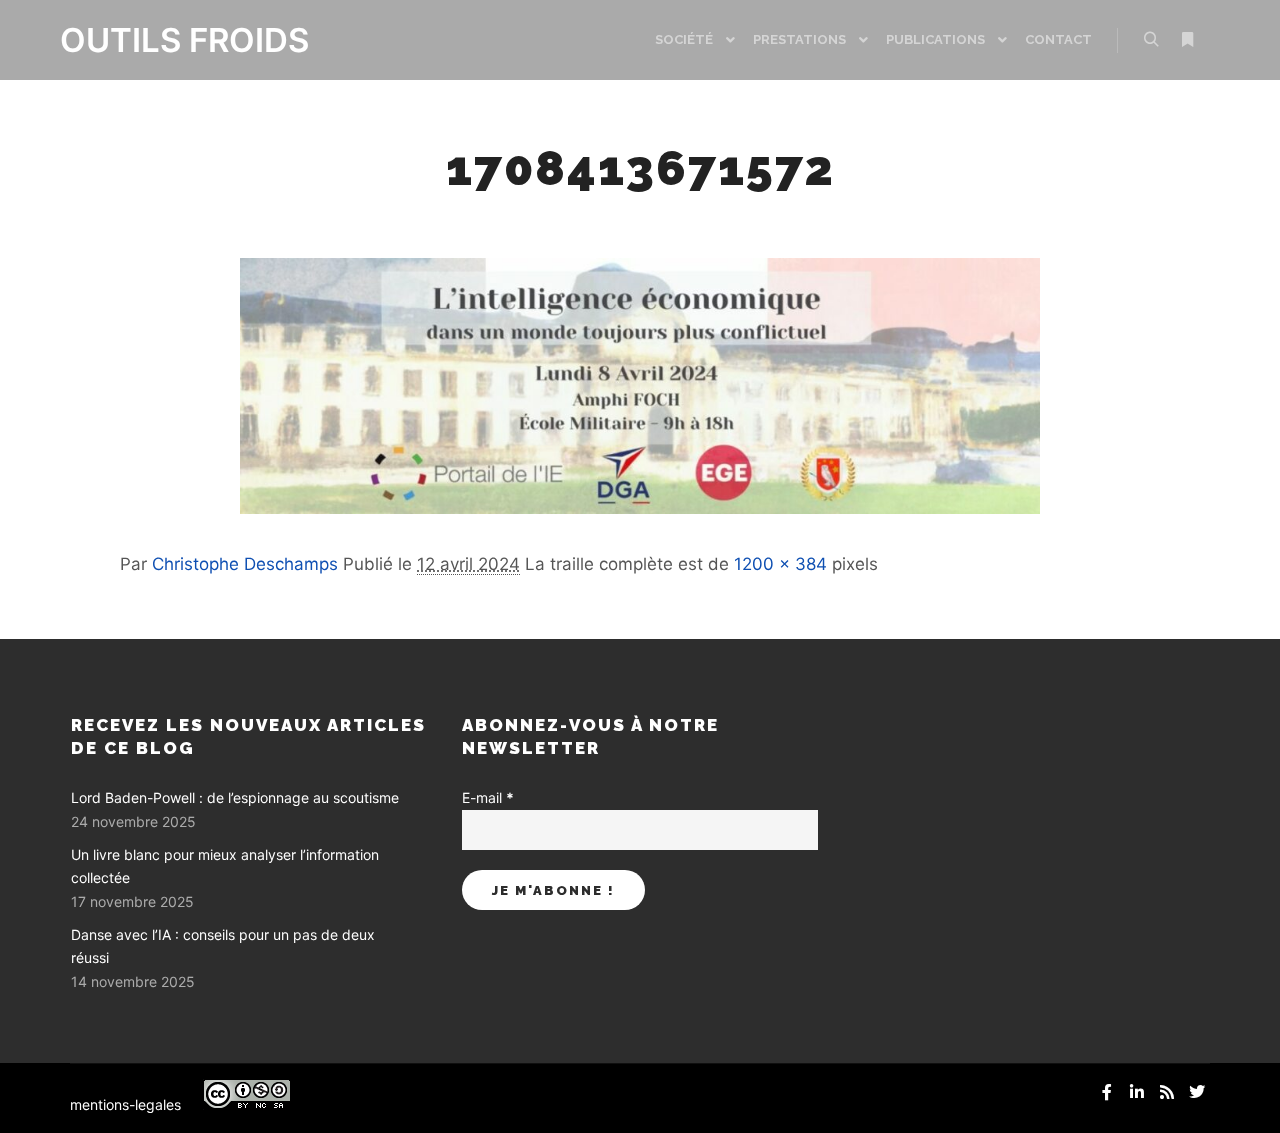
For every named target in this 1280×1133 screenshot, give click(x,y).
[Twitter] (1197, 1092)
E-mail (488, 797)
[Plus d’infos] (1187, 40)
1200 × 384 (780, 564)
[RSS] (1167, 1092)
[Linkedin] (1137, 1092)
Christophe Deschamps (245, 564)
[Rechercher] (1151, 40)
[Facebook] (1107, 1092)
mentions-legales (125, 1104)
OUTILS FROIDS (160, 40)
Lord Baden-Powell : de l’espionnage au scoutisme (235, 797)
